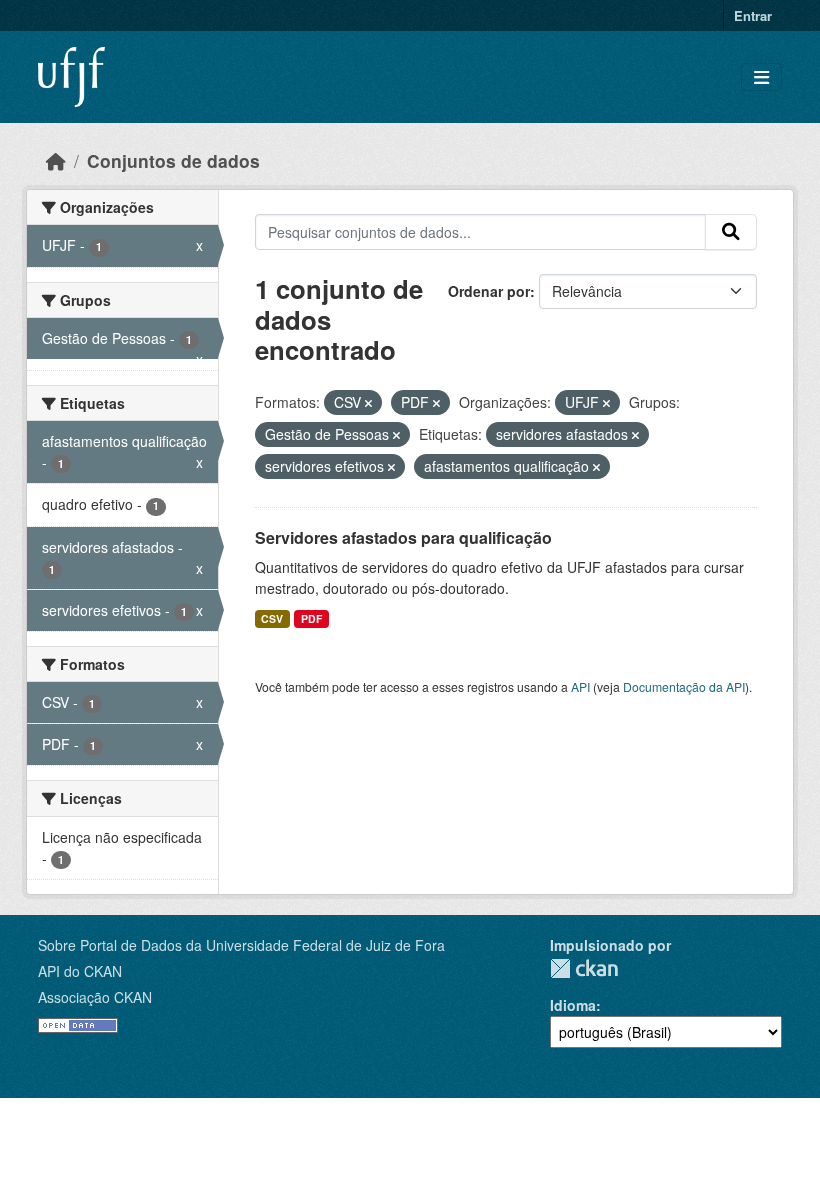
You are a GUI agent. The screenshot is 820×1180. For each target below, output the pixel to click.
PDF (311, 618)
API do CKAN (80, 971)
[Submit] (731, 232)
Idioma (573, 1005)
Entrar (753, 15)
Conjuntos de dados (173, 160)
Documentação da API (684, 686)
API (580, 686)
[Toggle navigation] (761, 77)
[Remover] (368, 403)
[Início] (56, 160)
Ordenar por (489, 291)
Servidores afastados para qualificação (403, 537)
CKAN (584, 968)
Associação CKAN (95, 997)
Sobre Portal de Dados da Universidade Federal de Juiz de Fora (241, 945)
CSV (272, 618)
